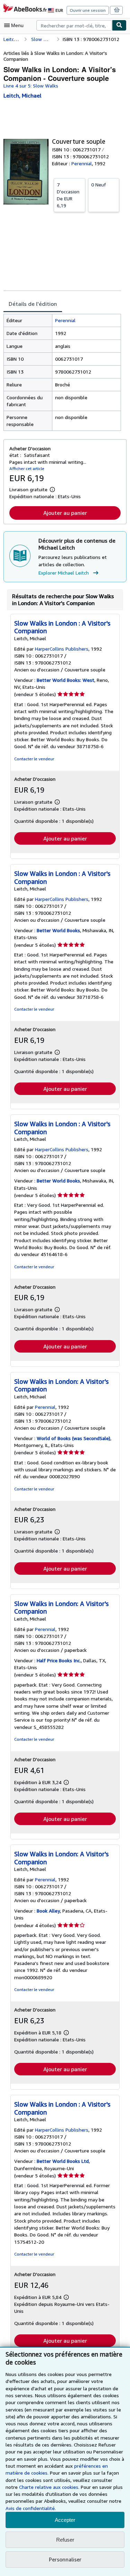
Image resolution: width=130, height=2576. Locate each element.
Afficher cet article (27, 469)
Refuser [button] (65, 2540)
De (68, 195)
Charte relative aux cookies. (50, 2487)
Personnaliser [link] (65, 2559)
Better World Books (58, 930)
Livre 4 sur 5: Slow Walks (31, 86)
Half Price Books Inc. (59, 1660)
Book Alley (48, 1911)
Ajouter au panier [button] (65, 513)
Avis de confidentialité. (31, 2508)
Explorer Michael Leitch (64, 573)
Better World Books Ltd (63, 2161)
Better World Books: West (66, 680)
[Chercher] (119, 25)
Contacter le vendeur (34, 759)
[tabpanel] (62, 372)
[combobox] (74, 25)
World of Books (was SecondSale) (73, 1438)
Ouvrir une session (88, 10)
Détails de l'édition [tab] (33, 304)
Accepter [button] (65, 2520)
